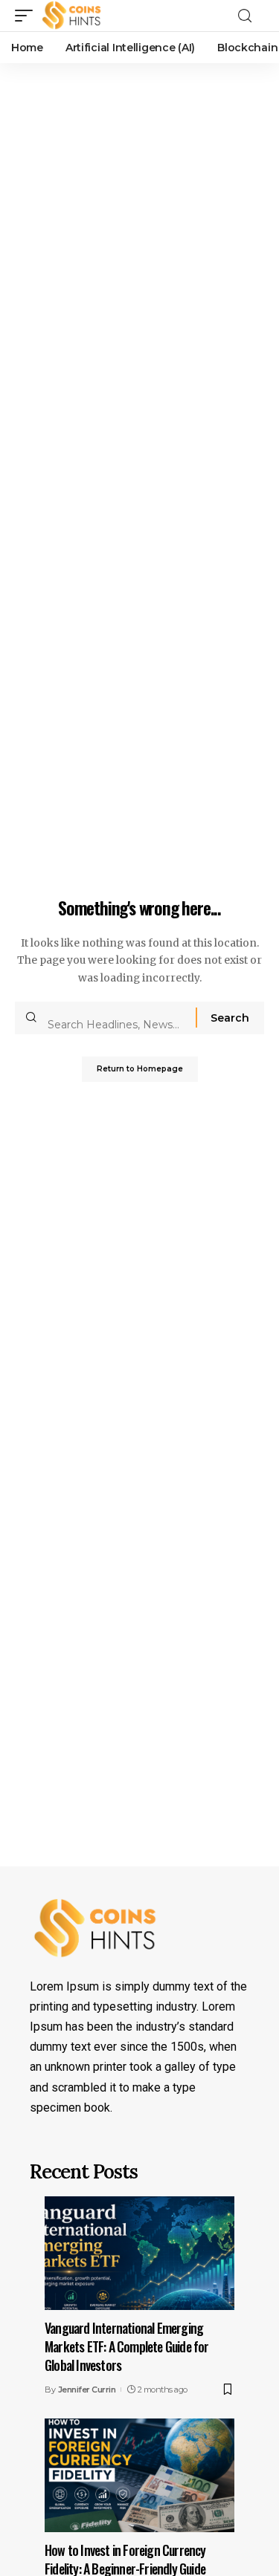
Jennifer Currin (87, 2390)
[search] (249, 16)
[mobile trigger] (28, 16)
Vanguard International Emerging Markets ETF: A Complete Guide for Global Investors (127, 2346)
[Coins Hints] (72, 16)
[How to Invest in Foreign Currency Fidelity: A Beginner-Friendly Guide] (139, 2475)
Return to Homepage (140, 1069)
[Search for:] (116, 1018)
